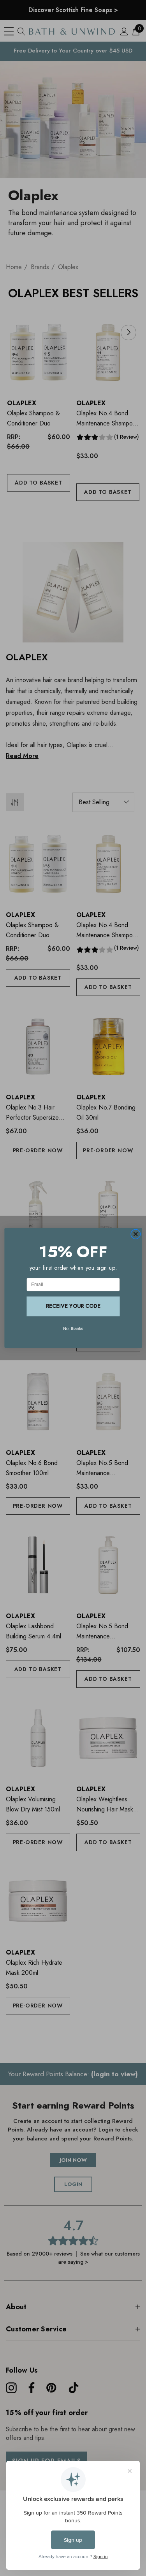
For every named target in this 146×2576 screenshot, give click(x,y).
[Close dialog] (135, 1234)
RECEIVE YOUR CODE (73, 1306)
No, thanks (73, 1328)
